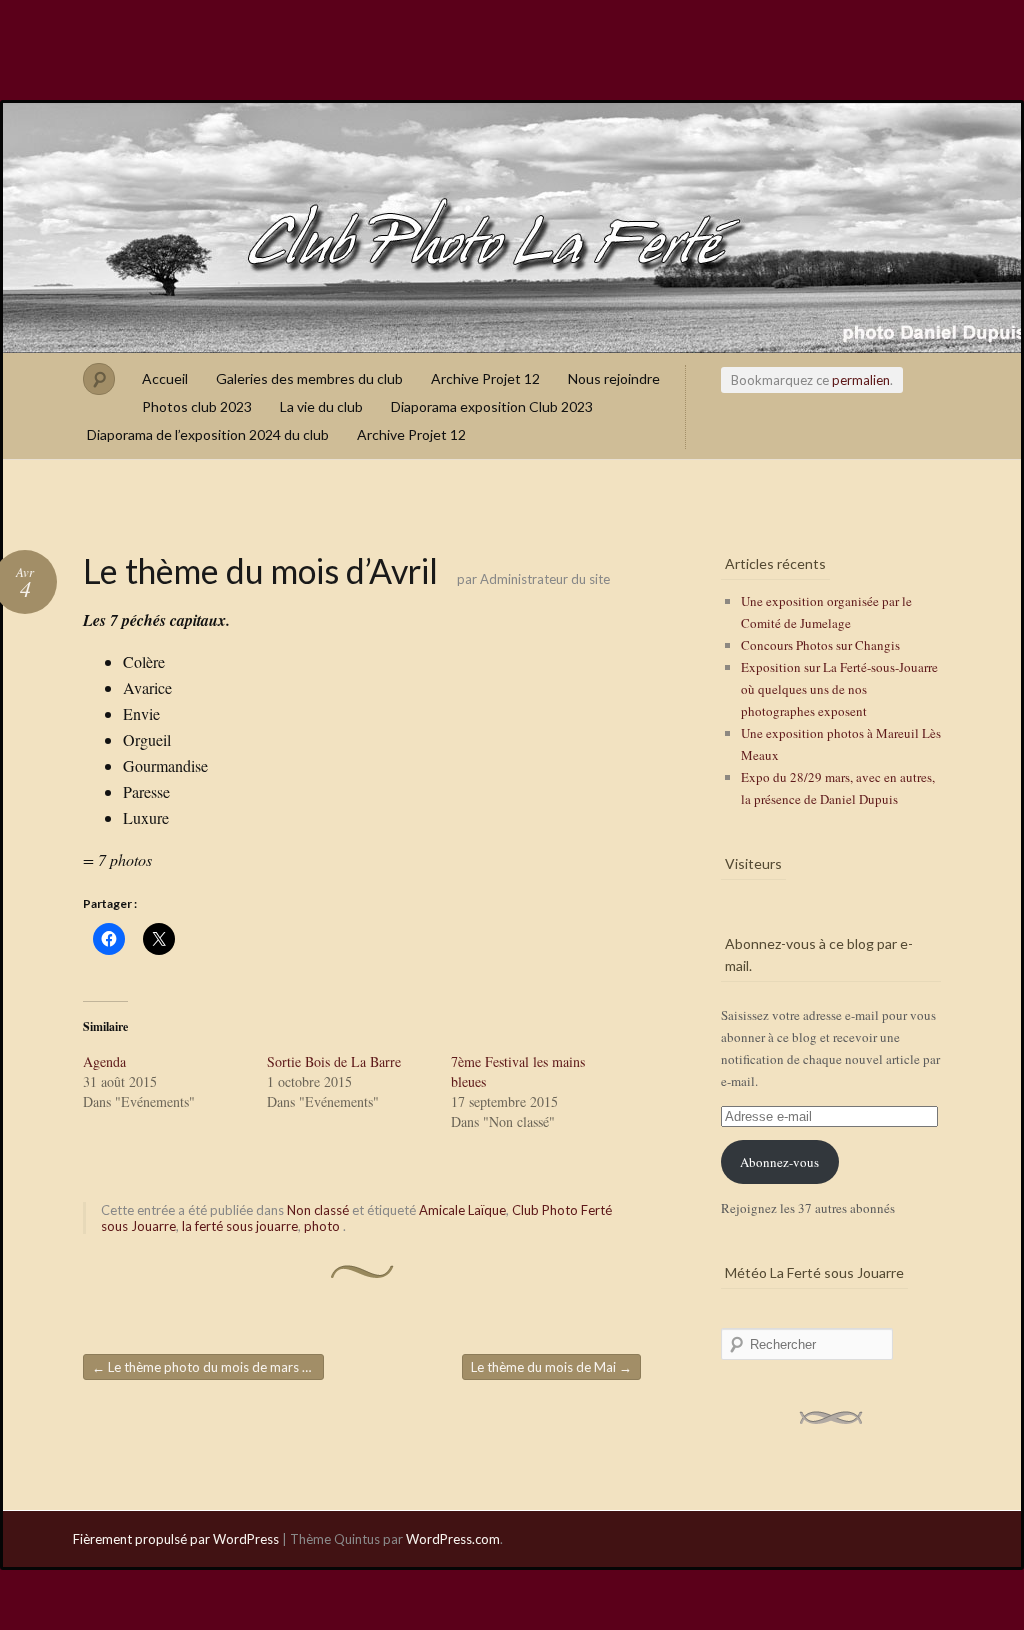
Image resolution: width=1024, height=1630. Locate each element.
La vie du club (321, 406)
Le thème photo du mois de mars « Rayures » (208, 1367)
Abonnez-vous (779, 1162)
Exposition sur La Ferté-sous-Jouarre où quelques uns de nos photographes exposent (839, 689)
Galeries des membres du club (309, 378)
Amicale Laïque (462, 1210)
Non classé (318, 1210)
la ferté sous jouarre (240, 1226)
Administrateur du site (545, 579)
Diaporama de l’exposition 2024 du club (208, 434)
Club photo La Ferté (512, 228)
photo (322, 1226)
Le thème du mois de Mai (551, 1367)
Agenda (104, 1061)
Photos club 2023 (197, 406)
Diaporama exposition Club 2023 (492, 406)
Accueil (165, 378)
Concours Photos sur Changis (820, 645)
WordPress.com (453, 1539)
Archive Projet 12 (485, 378)
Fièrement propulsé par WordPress (176, 1539)
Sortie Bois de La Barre (334, 1061)
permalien (861, 380)
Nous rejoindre (614, 378)
